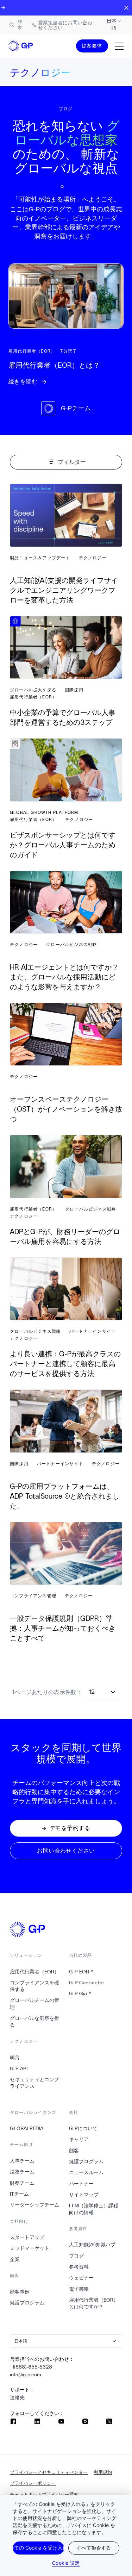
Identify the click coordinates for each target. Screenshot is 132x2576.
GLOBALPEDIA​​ (27, 2128)
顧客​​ (74, 2151)
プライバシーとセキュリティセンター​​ (49, 2472)
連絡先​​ (17, 2397)
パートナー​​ (81, 2184)
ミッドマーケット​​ (30, 2248)
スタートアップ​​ (27, 2237)
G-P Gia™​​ (80, 1993)
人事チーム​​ (22, 2161)
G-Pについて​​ (83, 2128)
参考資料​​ (79, 2267)
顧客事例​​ (20, 2292)
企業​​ (15, 2259)
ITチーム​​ (20, 2194)
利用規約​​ (103, 2472)
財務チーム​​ (22, 2183)
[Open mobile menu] (119, 46)
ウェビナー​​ (81, 2278)
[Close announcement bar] (126, 8)
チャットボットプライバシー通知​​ (44, 2494)
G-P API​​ (19, 2068)
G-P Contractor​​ (87, 1983)
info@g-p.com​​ (26, 2375)
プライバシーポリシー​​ (33, 2483)
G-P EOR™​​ (81, 1972)
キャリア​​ (79, 2139)
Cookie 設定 (66, 2563)
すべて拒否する (94, 2548)
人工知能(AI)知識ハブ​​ (92, 2245)
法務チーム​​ (22, 2172)
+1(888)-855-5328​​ (31, 2367)
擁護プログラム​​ (27, 2303)
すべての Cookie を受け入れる (38, 2548)
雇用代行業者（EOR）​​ (35, 1972)
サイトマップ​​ (84, 2195)
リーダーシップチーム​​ (35, 2205)
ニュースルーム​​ (86, 2172)
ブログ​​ (77, 2256)
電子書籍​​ (79, 2289)
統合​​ (15, 2057)
